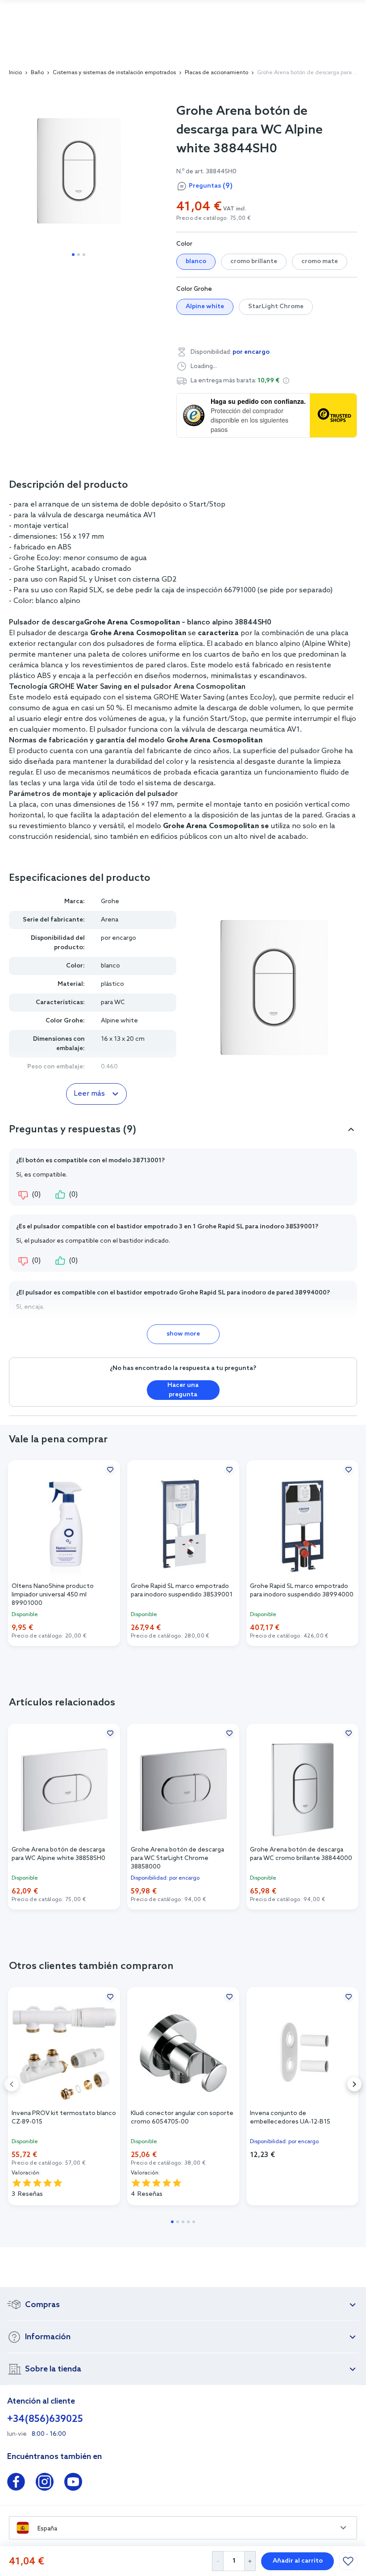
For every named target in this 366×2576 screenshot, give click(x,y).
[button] (286, 381)
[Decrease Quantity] (218, 2561)
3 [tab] (84, 255)
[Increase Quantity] (250, 2561)
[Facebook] (16, 2484)
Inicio (15, 73)
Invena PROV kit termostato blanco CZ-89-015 (64, 2118)
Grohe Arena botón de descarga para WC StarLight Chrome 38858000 (177, 1858)
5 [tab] (194, 2222)
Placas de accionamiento (216, 73)
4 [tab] (188, 2222)
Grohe (110, 902)
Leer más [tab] (89, 1094)
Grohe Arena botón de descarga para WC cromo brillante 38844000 (301, 1854)
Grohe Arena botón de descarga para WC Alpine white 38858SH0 (58, 1854)
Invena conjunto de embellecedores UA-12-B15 (290, 2118)
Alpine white (205, 307)
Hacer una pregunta (183, 1390)
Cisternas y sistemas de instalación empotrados (114, 73)
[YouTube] (73, 2484)
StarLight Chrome (276, 307)
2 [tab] (79, 255)
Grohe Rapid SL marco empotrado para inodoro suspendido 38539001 (182, 1591)
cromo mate (320, 262)
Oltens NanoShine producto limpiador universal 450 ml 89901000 (53, 1594)
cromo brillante (254, 262)
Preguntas (211, 186)
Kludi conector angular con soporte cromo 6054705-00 (182, 2118)
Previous (12, 2084)
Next (354, 2084)
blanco (196, 262)
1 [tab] (73, 255)
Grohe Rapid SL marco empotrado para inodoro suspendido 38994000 (302, 1591)
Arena (110, 920)
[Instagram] (45, 2484)
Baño (37, 73)
